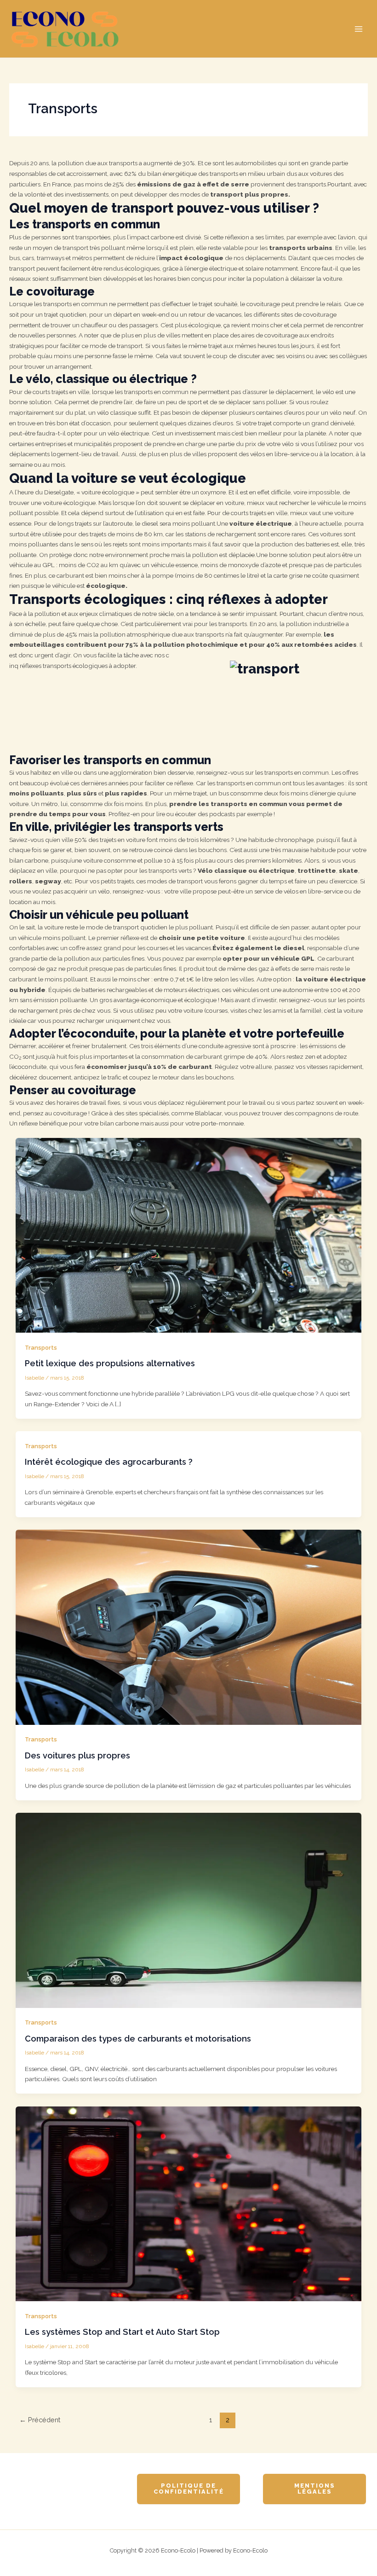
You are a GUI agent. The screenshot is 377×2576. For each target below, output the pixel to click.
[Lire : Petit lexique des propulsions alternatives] (189, 1235)
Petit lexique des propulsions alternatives (110, 1363)
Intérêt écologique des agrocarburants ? (109, 1462)
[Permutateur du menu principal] (359, 29)
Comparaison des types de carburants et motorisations (138, 2039)
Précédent (40, 2420)
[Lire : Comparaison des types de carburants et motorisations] (189, 1910)
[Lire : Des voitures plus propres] (189, 1627)
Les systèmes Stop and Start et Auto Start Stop (122, 2332)
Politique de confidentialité (189, 2489)
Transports (41, 1348)
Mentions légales (315, 2489)
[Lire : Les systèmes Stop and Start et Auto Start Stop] (189, 2203)
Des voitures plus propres (77, 1755)
